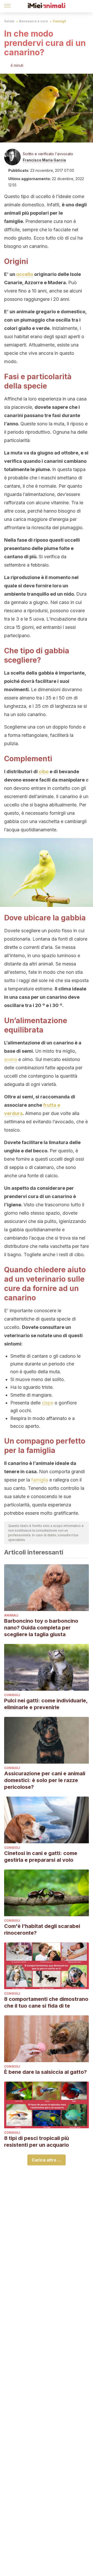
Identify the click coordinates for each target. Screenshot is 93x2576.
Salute (9, 21)
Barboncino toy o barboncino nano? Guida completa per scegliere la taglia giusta (41, 1628)
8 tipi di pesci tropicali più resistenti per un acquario (37, 2142)
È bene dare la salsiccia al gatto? (45, 2072)
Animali (11, 1615)
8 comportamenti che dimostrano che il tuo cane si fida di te (46, 2002)
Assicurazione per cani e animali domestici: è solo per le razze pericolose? (45, 1780)
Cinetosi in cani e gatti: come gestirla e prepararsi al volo (41, 1857)
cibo (44, 772)
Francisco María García (44, 160)
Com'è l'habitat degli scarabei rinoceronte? (42, 1929)
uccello (25, 274)
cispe (48, 1403)
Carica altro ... (47, 2160)
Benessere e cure (34, 21)
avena (11, 1059)
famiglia (40, 1480)
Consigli (59, 21)
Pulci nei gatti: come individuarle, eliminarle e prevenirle (46, 1704)
